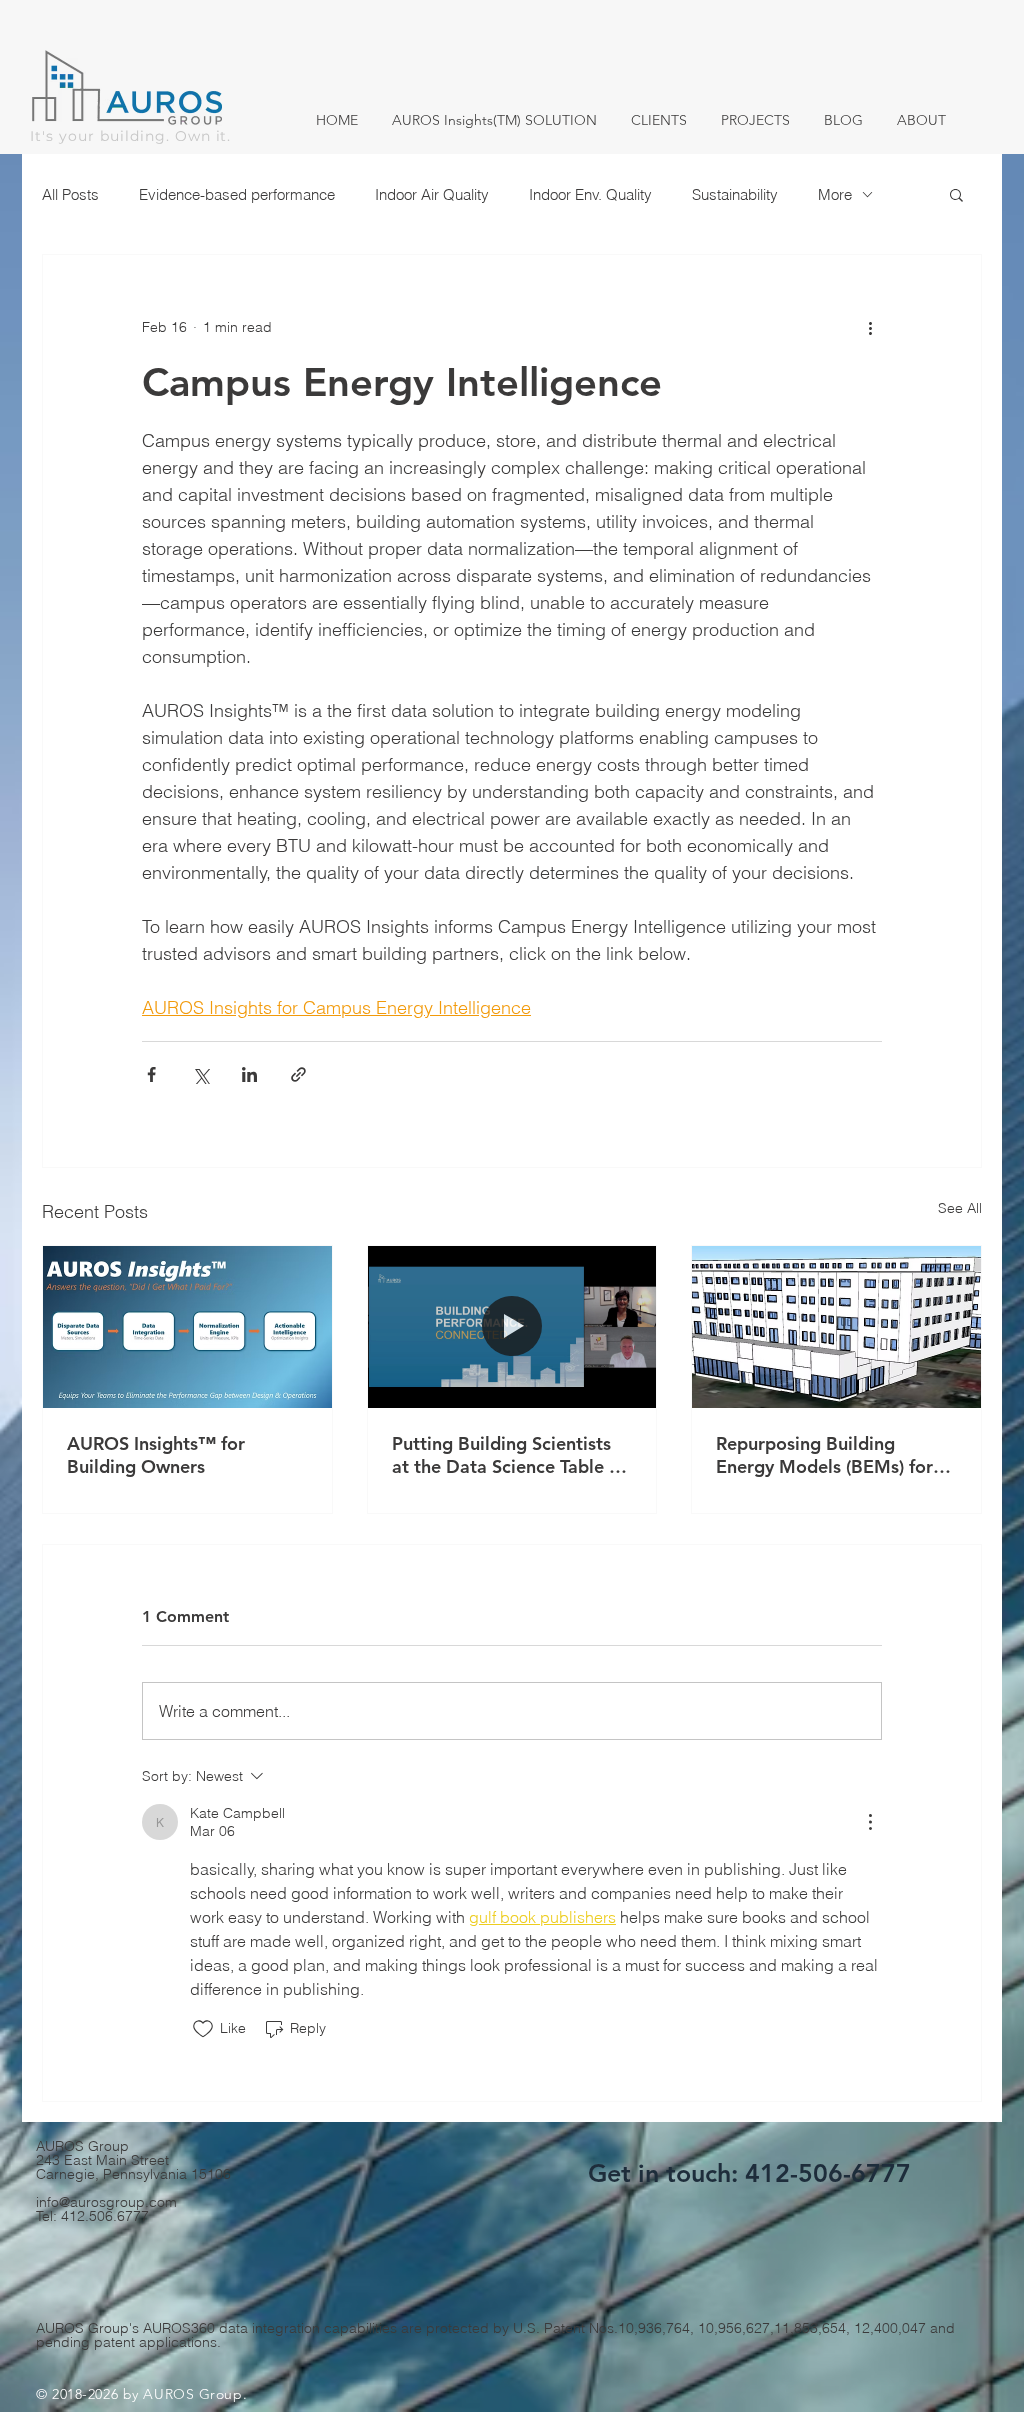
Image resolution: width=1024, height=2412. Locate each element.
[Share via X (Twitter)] (200, 1074)
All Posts (70, 194)
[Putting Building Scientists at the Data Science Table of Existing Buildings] (512, 1327)
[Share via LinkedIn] (249, 1074)
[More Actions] (870, 1822)
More (835, 194)
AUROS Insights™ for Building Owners (156, 1455)
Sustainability (735, 194)
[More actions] (870, 327)
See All (960, 1208)
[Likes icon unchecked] (203, 2029)
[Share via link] (298, 1074)
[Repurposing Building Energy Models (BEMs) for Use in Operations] (836, 1327)
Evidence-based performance (237, 194)
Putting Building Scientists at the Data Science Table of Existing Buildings (509, 1455)
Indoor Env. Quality (590, 194)
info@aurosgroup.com (106, 2202)
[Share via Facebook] (151, 1074)
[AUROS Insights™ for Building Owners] (187, 1327)
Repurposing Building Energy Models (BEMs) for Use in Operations (824, 1455)
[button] (956, 194)
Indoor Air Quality (432, 194)
